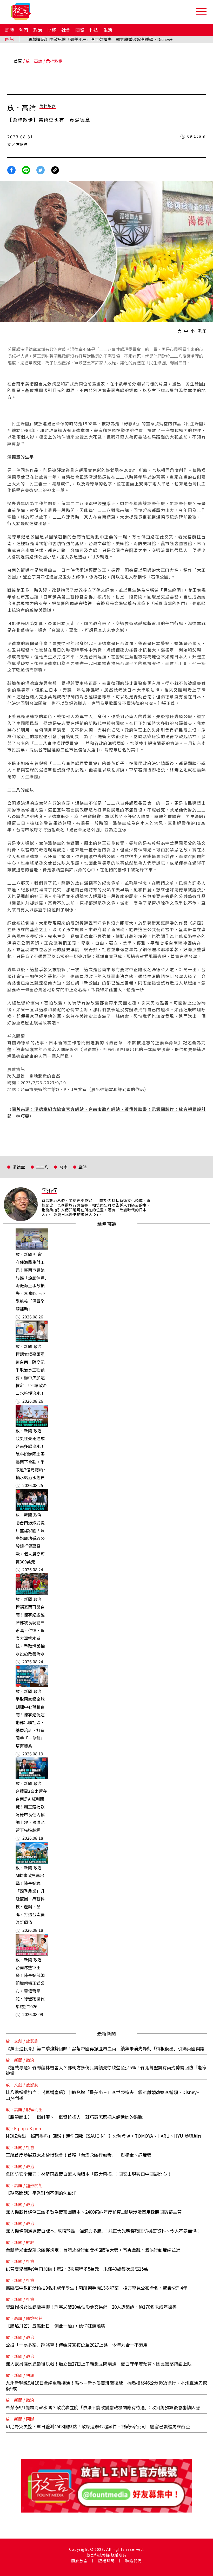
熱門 (24, 30)
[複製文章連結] (55, 169)
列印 (202, 331)
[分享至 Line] (26, 169)
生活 (108, 30)
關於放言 (79, 2561)
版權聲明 (106, 2561)
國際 (80, 30)
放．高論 (34, 61)
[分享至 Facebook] (11, 169)
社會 (66, 30)
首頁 (18, 61)
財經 (52, 30)
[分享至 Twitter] (41, 169)
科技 (94, 30)
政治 (38, 30)
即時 (10, 30)
